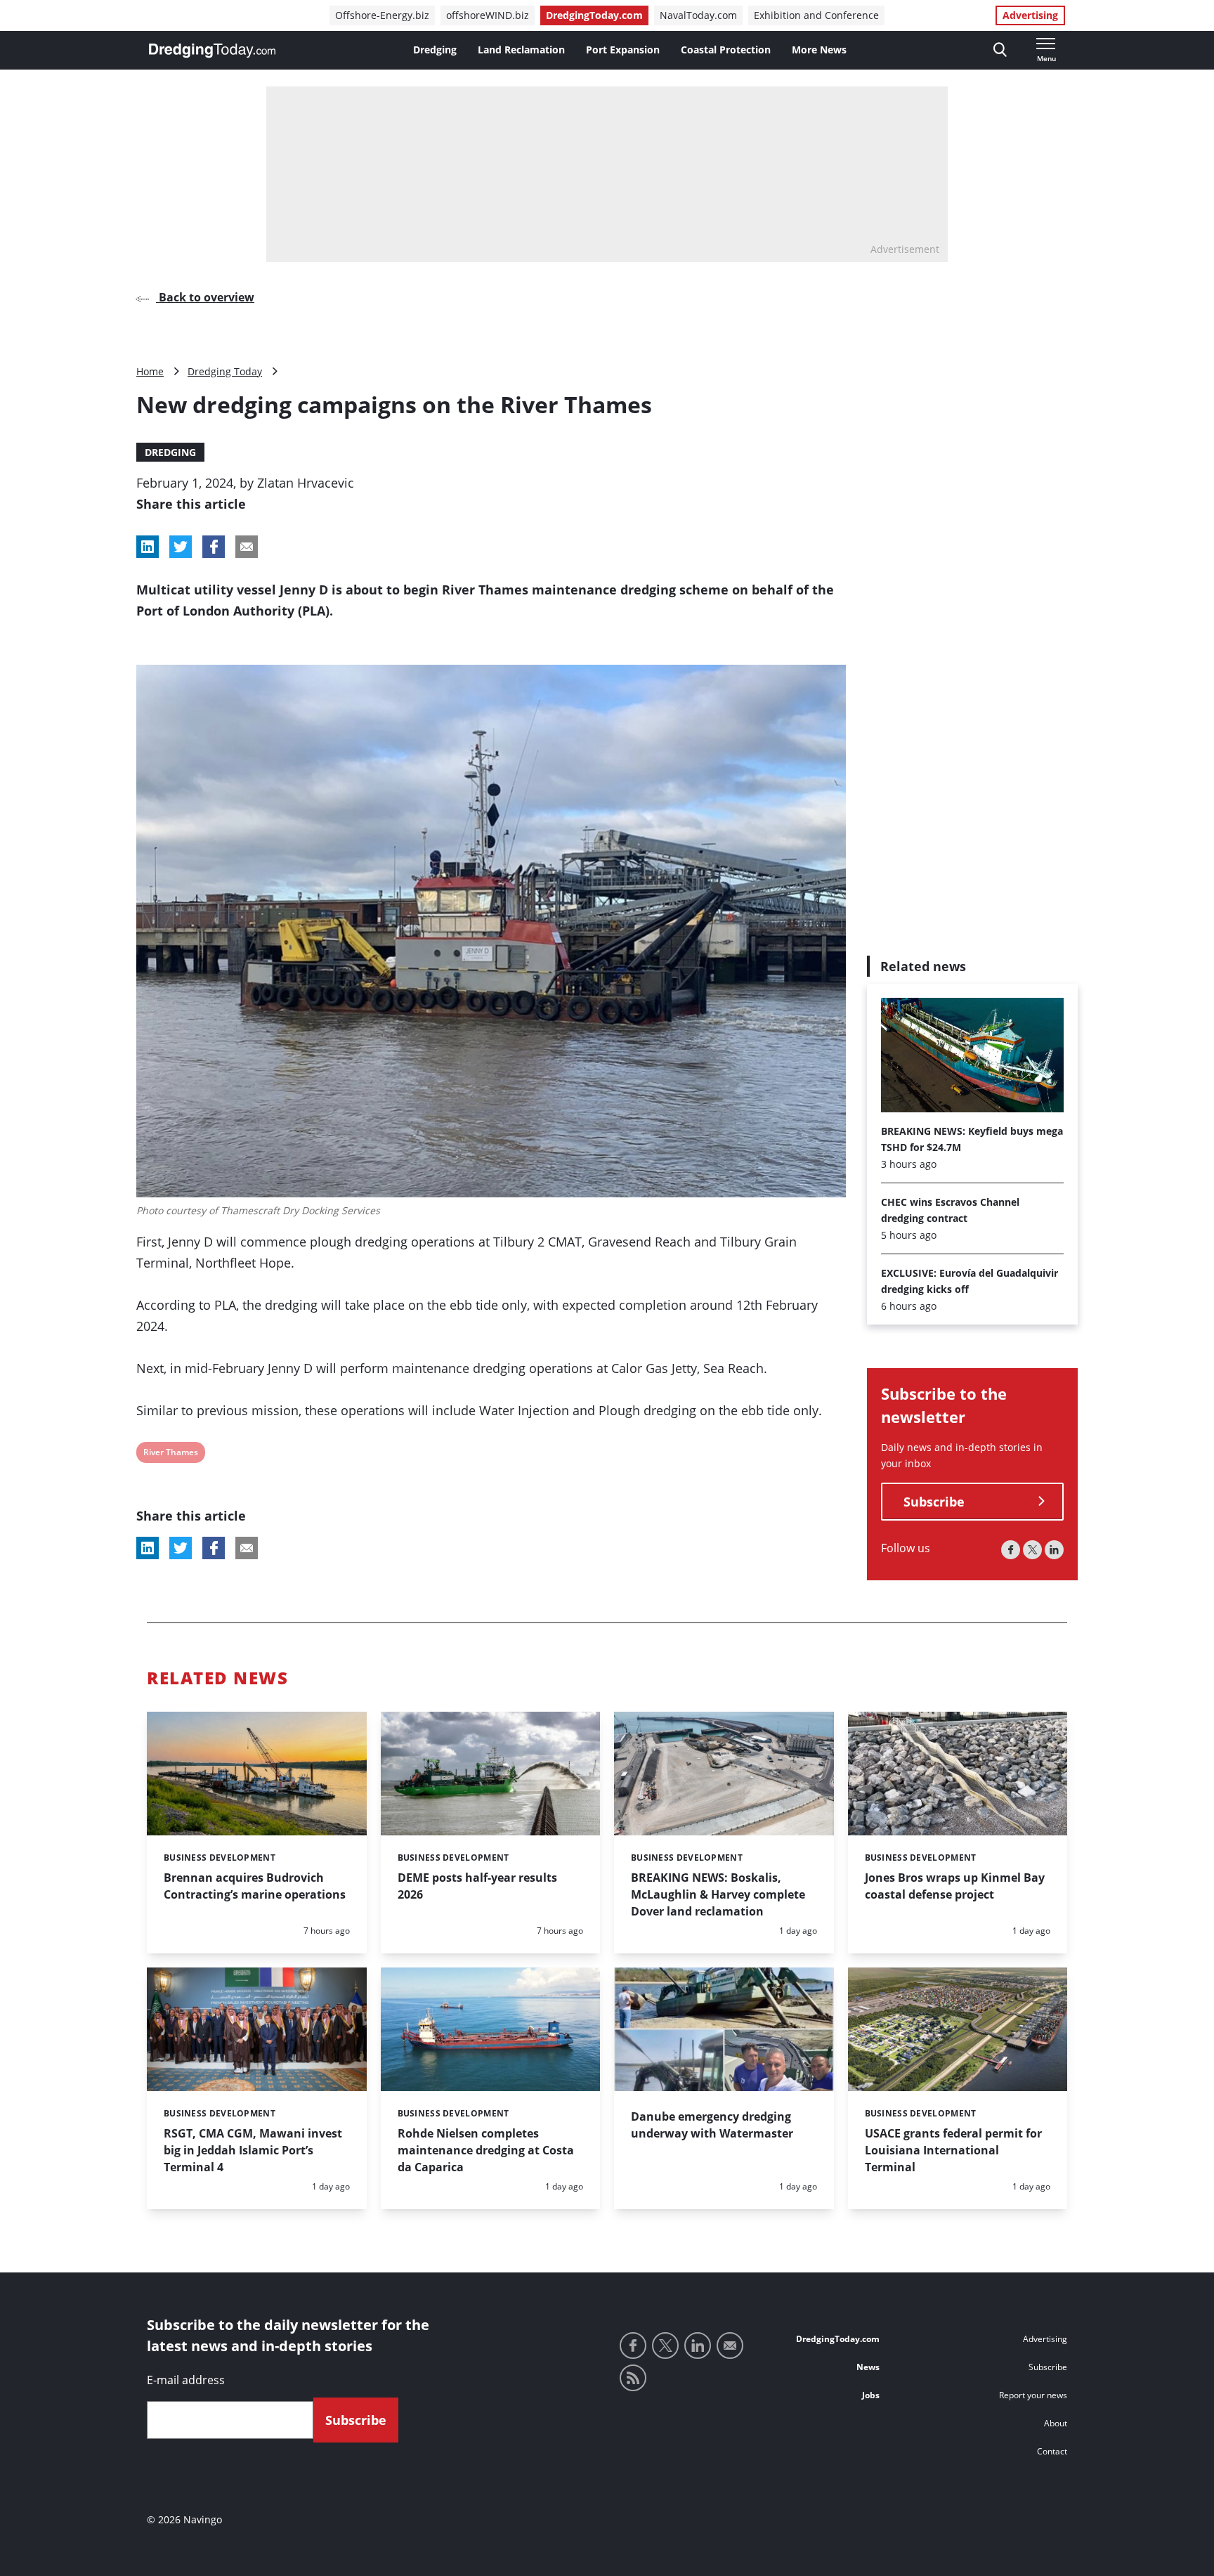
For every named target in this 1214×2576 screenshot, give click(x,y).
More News (819, 50)
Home (150, 371)
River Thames (170, 1454)
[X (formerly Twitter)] (1032, 1550)
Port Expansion (623, 50)
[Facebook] (1011, 1550)
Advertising (1030, 15)
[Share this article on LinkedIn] (148, 547)
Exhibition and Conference (816, 15)
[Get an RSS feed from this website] (633, 2378)
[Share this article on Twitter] (181, 547)
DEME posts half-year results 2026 (477, 1886)
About (1056, 2423)
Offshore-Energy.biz (382, 15)
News (868, 2367)
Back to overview (205, 297)
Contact (1052, 2451)
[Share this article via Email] (247, 547)
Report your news (1033, 2395)
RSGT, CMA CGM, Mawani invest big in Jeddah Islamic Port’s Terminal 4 (253, 2150)
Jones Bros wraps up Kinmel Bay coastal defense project (955, 1886)
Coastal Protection (726, 50)
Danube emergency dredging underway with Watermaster (712, 2125)
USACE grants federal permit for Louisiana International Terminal (953, 2150)
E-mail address (186, 2380)
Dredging (435, 50)
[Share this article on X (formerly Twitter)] (181, 1548)
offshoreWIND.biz (488, 15)
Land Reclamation (521, 50)
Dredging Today (225, 371)
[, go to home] (212, 51)
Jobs (871, 2395)
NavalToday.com (698, 15)
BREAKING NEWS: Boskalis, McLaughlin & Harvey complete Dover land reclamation (718, 1894)
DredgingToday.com (594, 15)
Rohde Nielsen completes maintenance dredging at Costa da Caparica (486, 2150)
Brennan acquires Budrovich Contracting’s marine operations (255, 1886)
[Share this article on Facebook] (214, 547)
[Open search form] (1000, 50)
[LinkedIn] (1054, 1550)
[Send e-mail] (730, 2346)
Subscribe (934, 1502)
